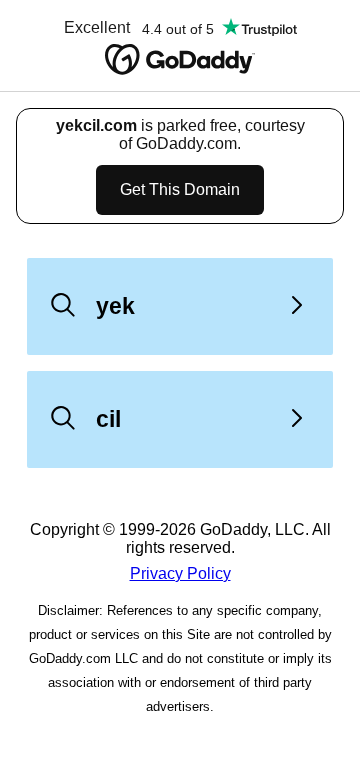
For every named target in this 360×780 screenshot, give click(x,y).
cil (108, 419)
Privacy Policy (180, 573)
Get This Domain (180, 189)
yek (115, 306)
